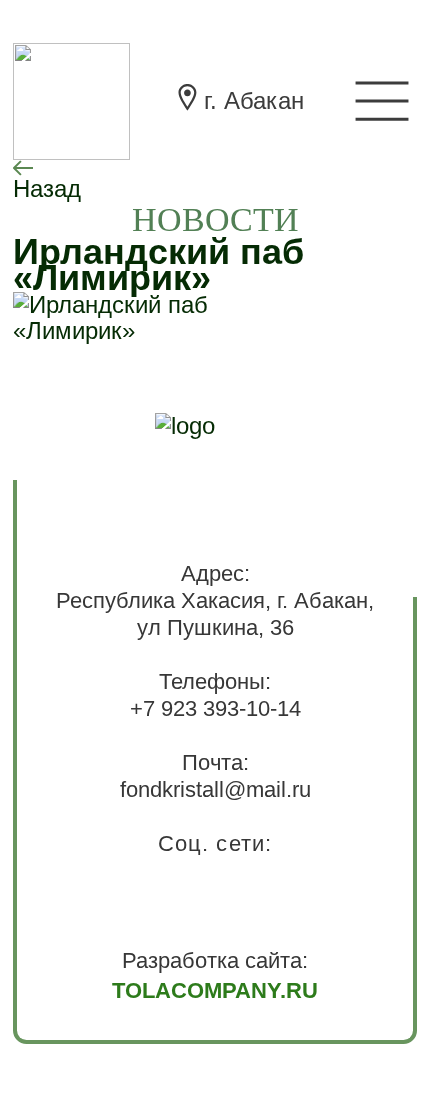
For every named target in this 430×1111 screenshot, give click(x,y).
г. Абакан (254, 101)
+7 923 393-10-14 (215, 709)
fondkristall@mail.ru (215, 790)
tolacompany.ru (215, 991)
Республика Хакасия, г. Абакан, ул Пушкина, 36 (215, 614)
